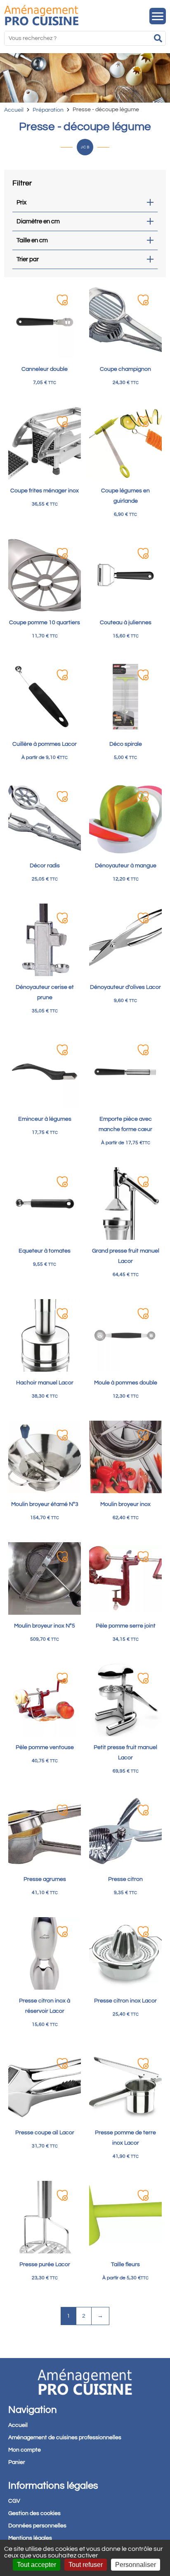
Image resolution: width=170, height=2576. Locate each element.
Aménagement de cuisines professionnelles (65, 2438)
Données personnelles (37, 2526)
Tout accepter (37, 2565)
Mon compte (25, 2450)
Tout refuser (86, 2565)
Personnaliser (136, 2565)
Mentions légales (30, 2538)
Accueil (14, 110)
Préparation (48, 110)
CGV (14, 2501)
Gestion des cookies (34, 2513)
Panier (17, 2462)
